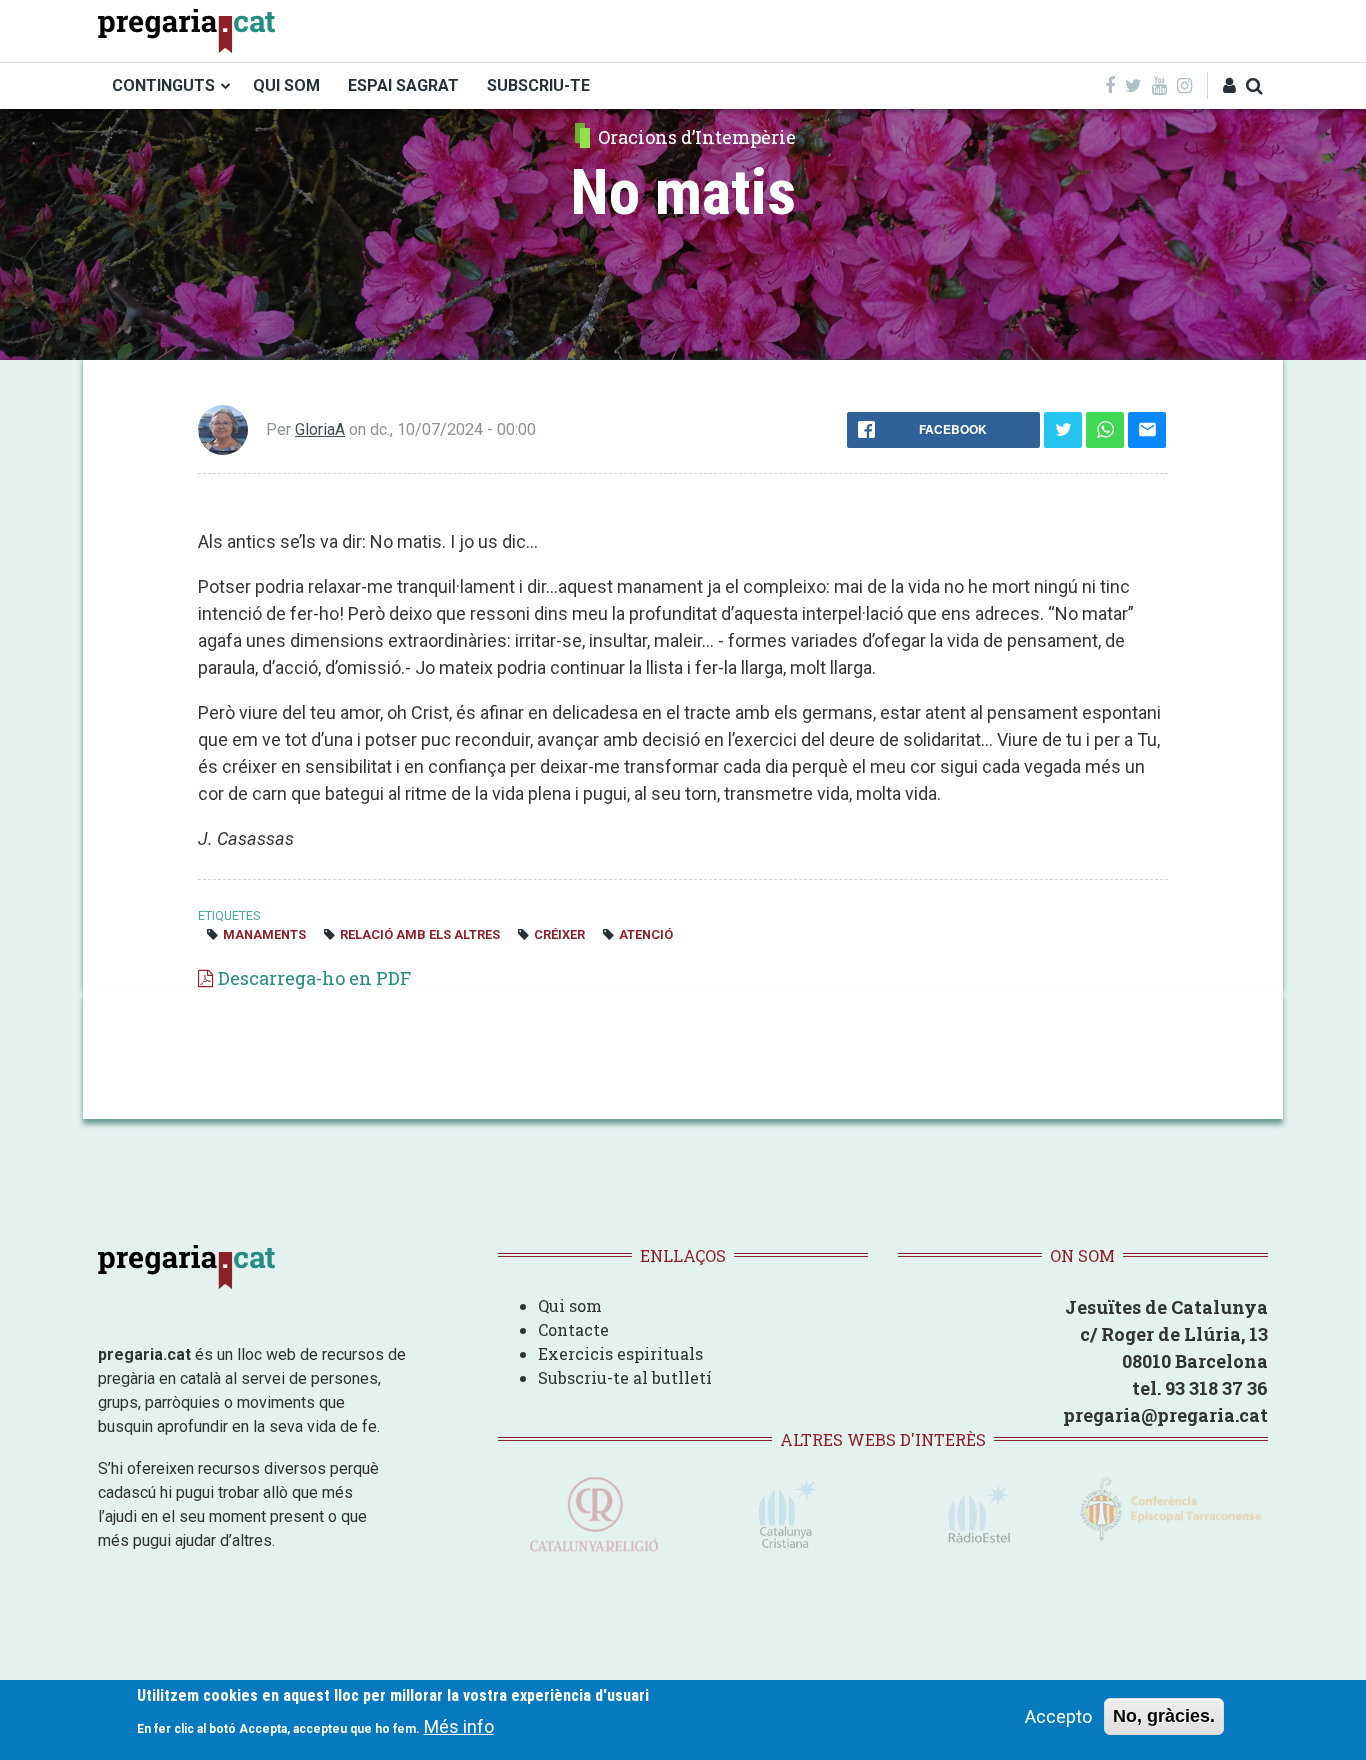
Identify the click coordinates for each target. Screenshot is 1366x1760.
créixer (559, 934)
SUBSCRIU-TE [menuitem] (538, 85)
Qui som (570, 1305)
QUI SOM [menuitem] (286, 85)
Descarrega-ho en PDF (314, 978)
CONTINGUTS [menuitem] (163, 85)
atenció (646, 934)
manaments (264, 934)
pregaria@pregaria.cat (1165, 1415)
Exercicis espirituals (620, 1353)
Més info (459, 1725)
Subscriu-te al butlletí (625, 1377)
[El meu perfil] (1229, 85)
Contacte (573, 1329)
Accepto (1058, 1716)
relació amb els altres (420, 934)
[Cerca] (1254, 85)
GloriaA (320, 429)
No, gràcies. (1164, 1716)
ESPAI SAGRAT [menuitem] (403, 85)
